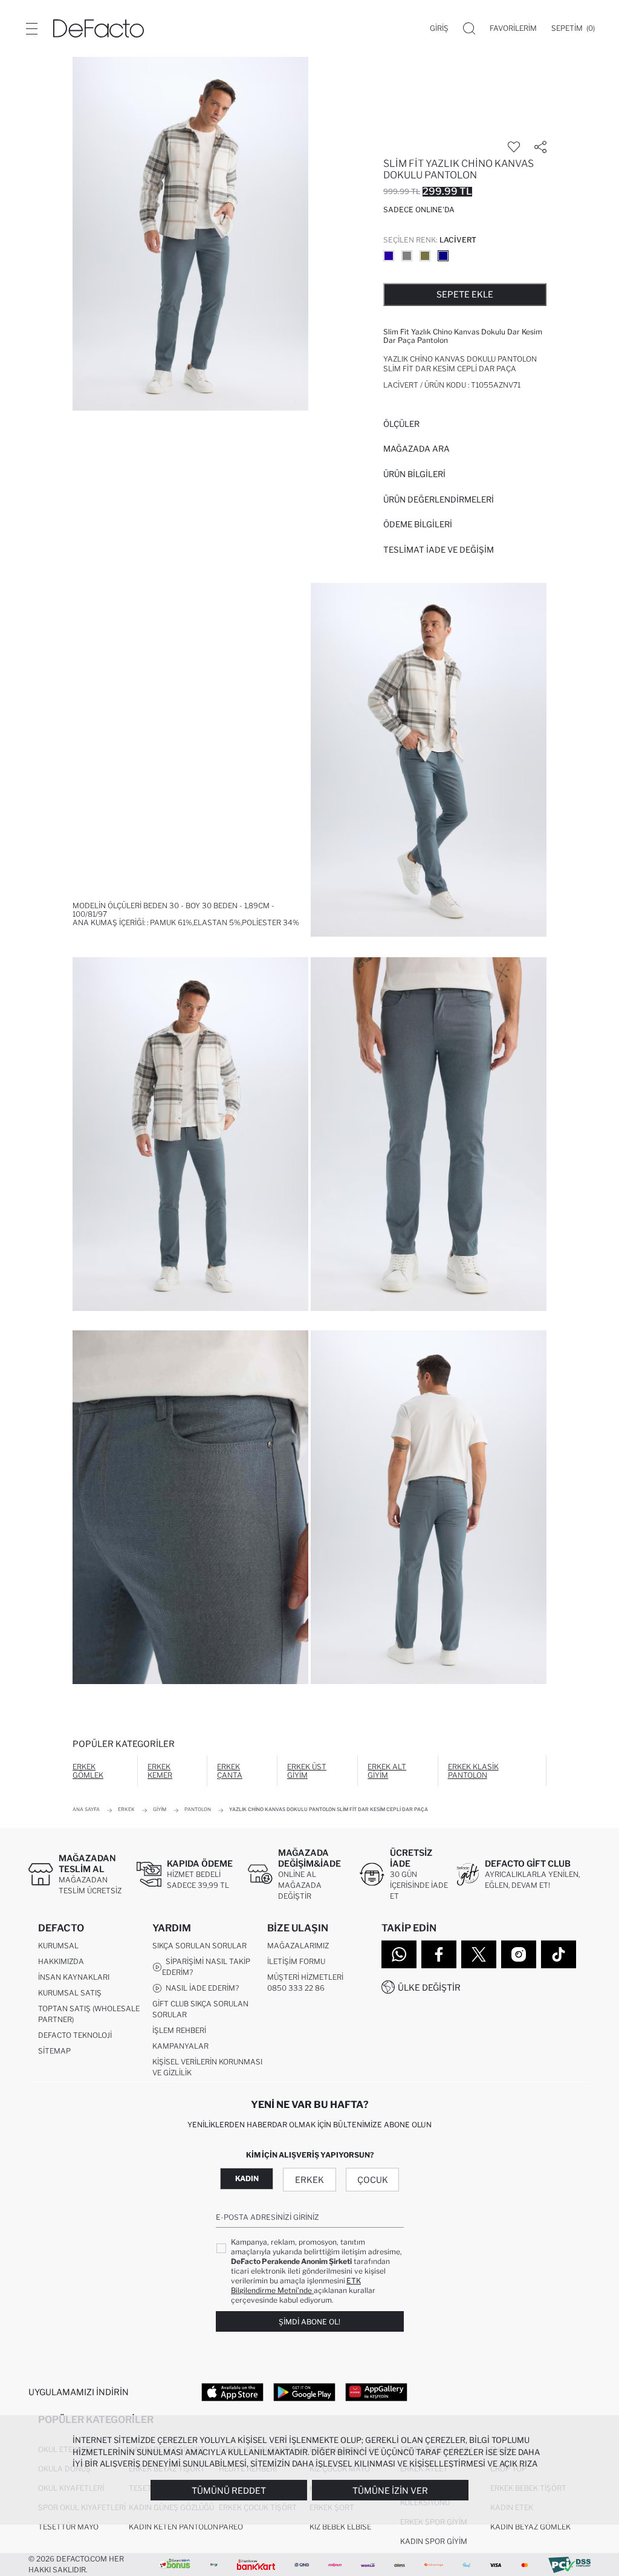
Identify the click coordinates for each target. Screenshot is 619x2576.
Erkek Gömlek (88, 1771)
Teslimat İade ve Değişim (439, 550)
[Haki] (425, 256)
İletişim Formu (296, 1961)
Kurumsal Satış (70, 1993)
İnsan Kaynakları (74, 1977)
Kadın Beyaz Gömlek (530, 2527)
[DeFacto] (99, 28)
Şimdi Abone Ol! (309, 2322)
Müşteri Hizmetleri (305, 1977)
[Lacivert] (443, 256)
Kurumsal (58, 1946)
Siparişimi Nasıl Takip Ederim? (206, 1967)
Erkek (309, 2180)
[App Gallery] (376, 2392)
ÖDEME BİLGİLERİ (418, 524)
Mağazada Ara (416, 449)
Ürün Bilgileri (414, 474)
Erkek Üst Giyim (307, 1771)
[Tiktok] (559, 1954)
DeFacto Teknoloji (75, 2035)
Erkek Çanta (230, 1771)
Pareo (231, 2527)
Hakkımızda (61, 1961)
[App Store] (232, 2392)
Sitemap (54, 2051)
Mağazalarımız (298, 1946)
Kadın (247, 2178)
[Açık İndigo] (389, 256)
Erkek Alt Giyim (387, 1771)
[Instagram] (519, 1954)
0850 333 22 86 (296, 1988)
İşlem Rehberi (179, 2030)
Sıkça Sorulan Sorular (199, 1946)
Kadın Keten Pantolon (173, 2527)
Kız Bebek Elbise (340, 2527)
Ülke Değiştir (429, 1987)
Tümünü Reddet (229, 2490)
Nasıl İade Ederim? (200, 1988)
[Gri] (407, 256)
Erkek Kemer (160, 1771)
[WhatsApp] (399, 1954)
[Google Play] (304, 2392)
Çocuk (373, 2180)
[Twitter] (479, 1954)
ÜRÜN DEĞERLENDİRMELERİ (439, 499)
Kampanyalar (180, 2046)
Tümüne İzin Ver (390, 2490)
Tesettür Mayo (68, 2527)
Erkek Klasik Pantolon (473, 1771)
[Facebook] (439, 1954)
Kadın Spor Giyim (434, 2541)
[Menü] (31, 28)
